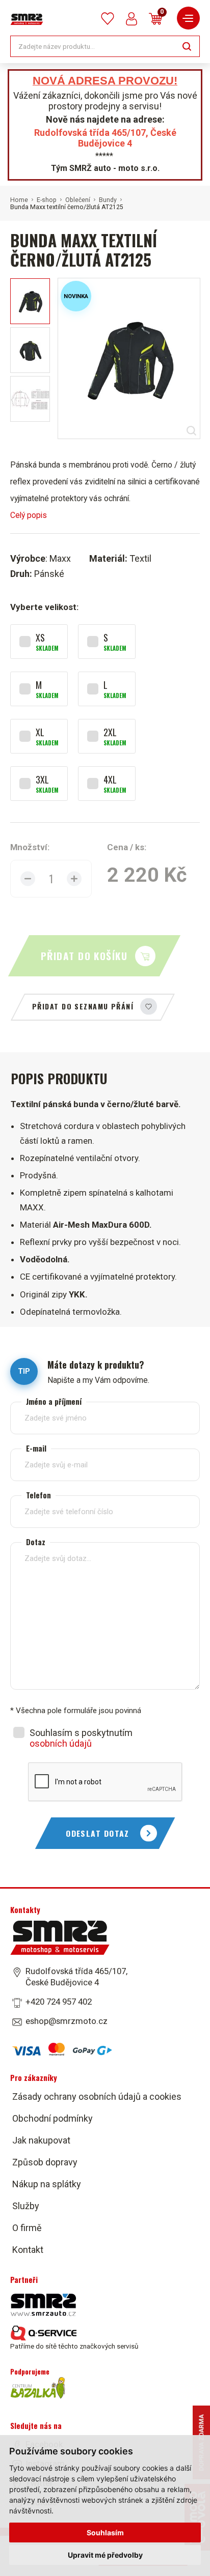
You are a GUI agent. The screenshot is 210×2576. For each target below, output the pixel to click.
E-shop (47, 200)
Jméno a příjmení (54, 1401)
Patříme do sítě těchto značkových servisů (74, 2346)
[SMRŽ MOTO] (27, 19)
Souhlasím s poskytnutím (81, 1738)
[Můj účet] (132, 19)
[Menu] (188, 18)
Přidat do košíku (84, 956)
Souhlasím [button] (105, 2532)
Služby (26, 2206)
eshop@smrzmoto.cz (67, 2021)
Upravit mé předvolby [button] (105, 2555)
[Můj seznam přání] (108, 19)
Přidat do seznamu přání (83, 1006)
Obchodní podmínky (52, 2118)
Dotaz (36, 1541)
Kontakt (28, 2250)
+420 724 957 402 (59, 2002)
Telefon (38, 1495)
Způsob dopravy (45, 2162)
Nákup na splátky (47, 2184)
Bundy (108, 200)
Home (19, 200)
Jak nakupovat (41, 2140)
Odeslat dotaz (98, 1833)
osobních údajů (61, 1743)
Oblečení (78, 200)
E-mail (36, 1448)
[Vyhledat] (187, 46)
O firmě (27, 2228)
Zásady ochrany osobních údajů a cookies (97, 2096)
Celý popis (29, 515)
